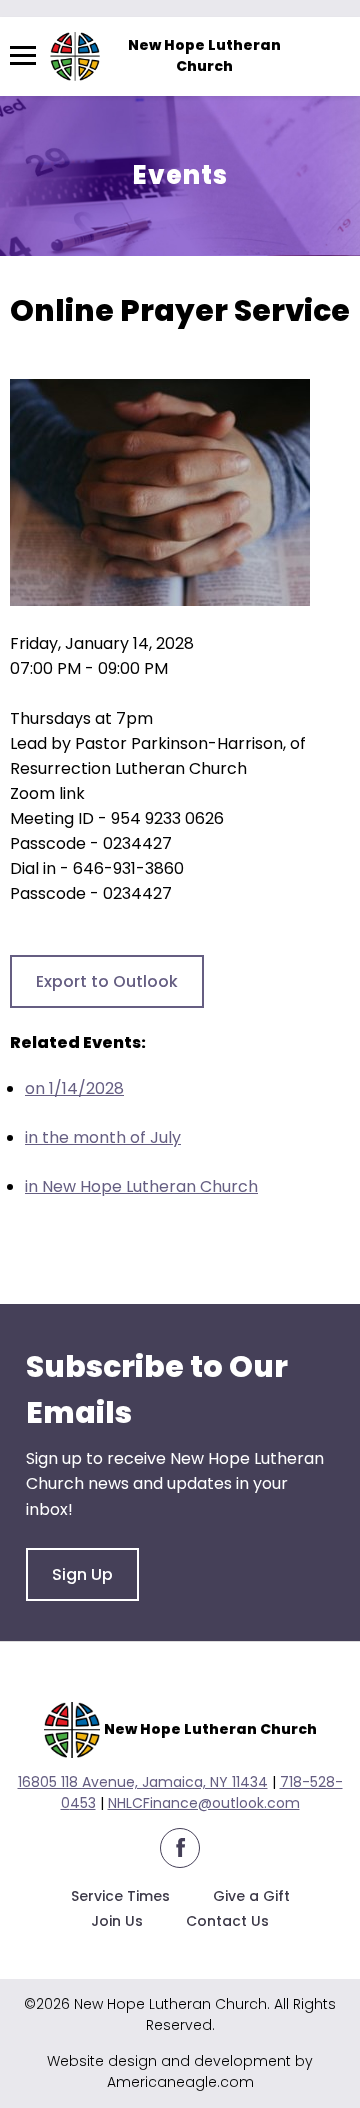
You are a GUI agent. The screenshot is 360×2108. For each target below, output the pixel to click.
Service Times (120, 1896)
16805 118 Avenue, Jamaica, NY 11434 (143, 1782)
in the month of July (103, 1137)
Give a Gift (251, 1896)
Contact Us (227, 1921)
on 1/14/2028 (74, 1088)
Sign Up (82, 1574)
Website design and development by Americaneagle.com (180, 2071)
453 (83, 1803)
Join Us (117, 1921)
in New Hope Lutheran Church (141, 1186)
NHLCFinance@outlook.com (204, 1803)
